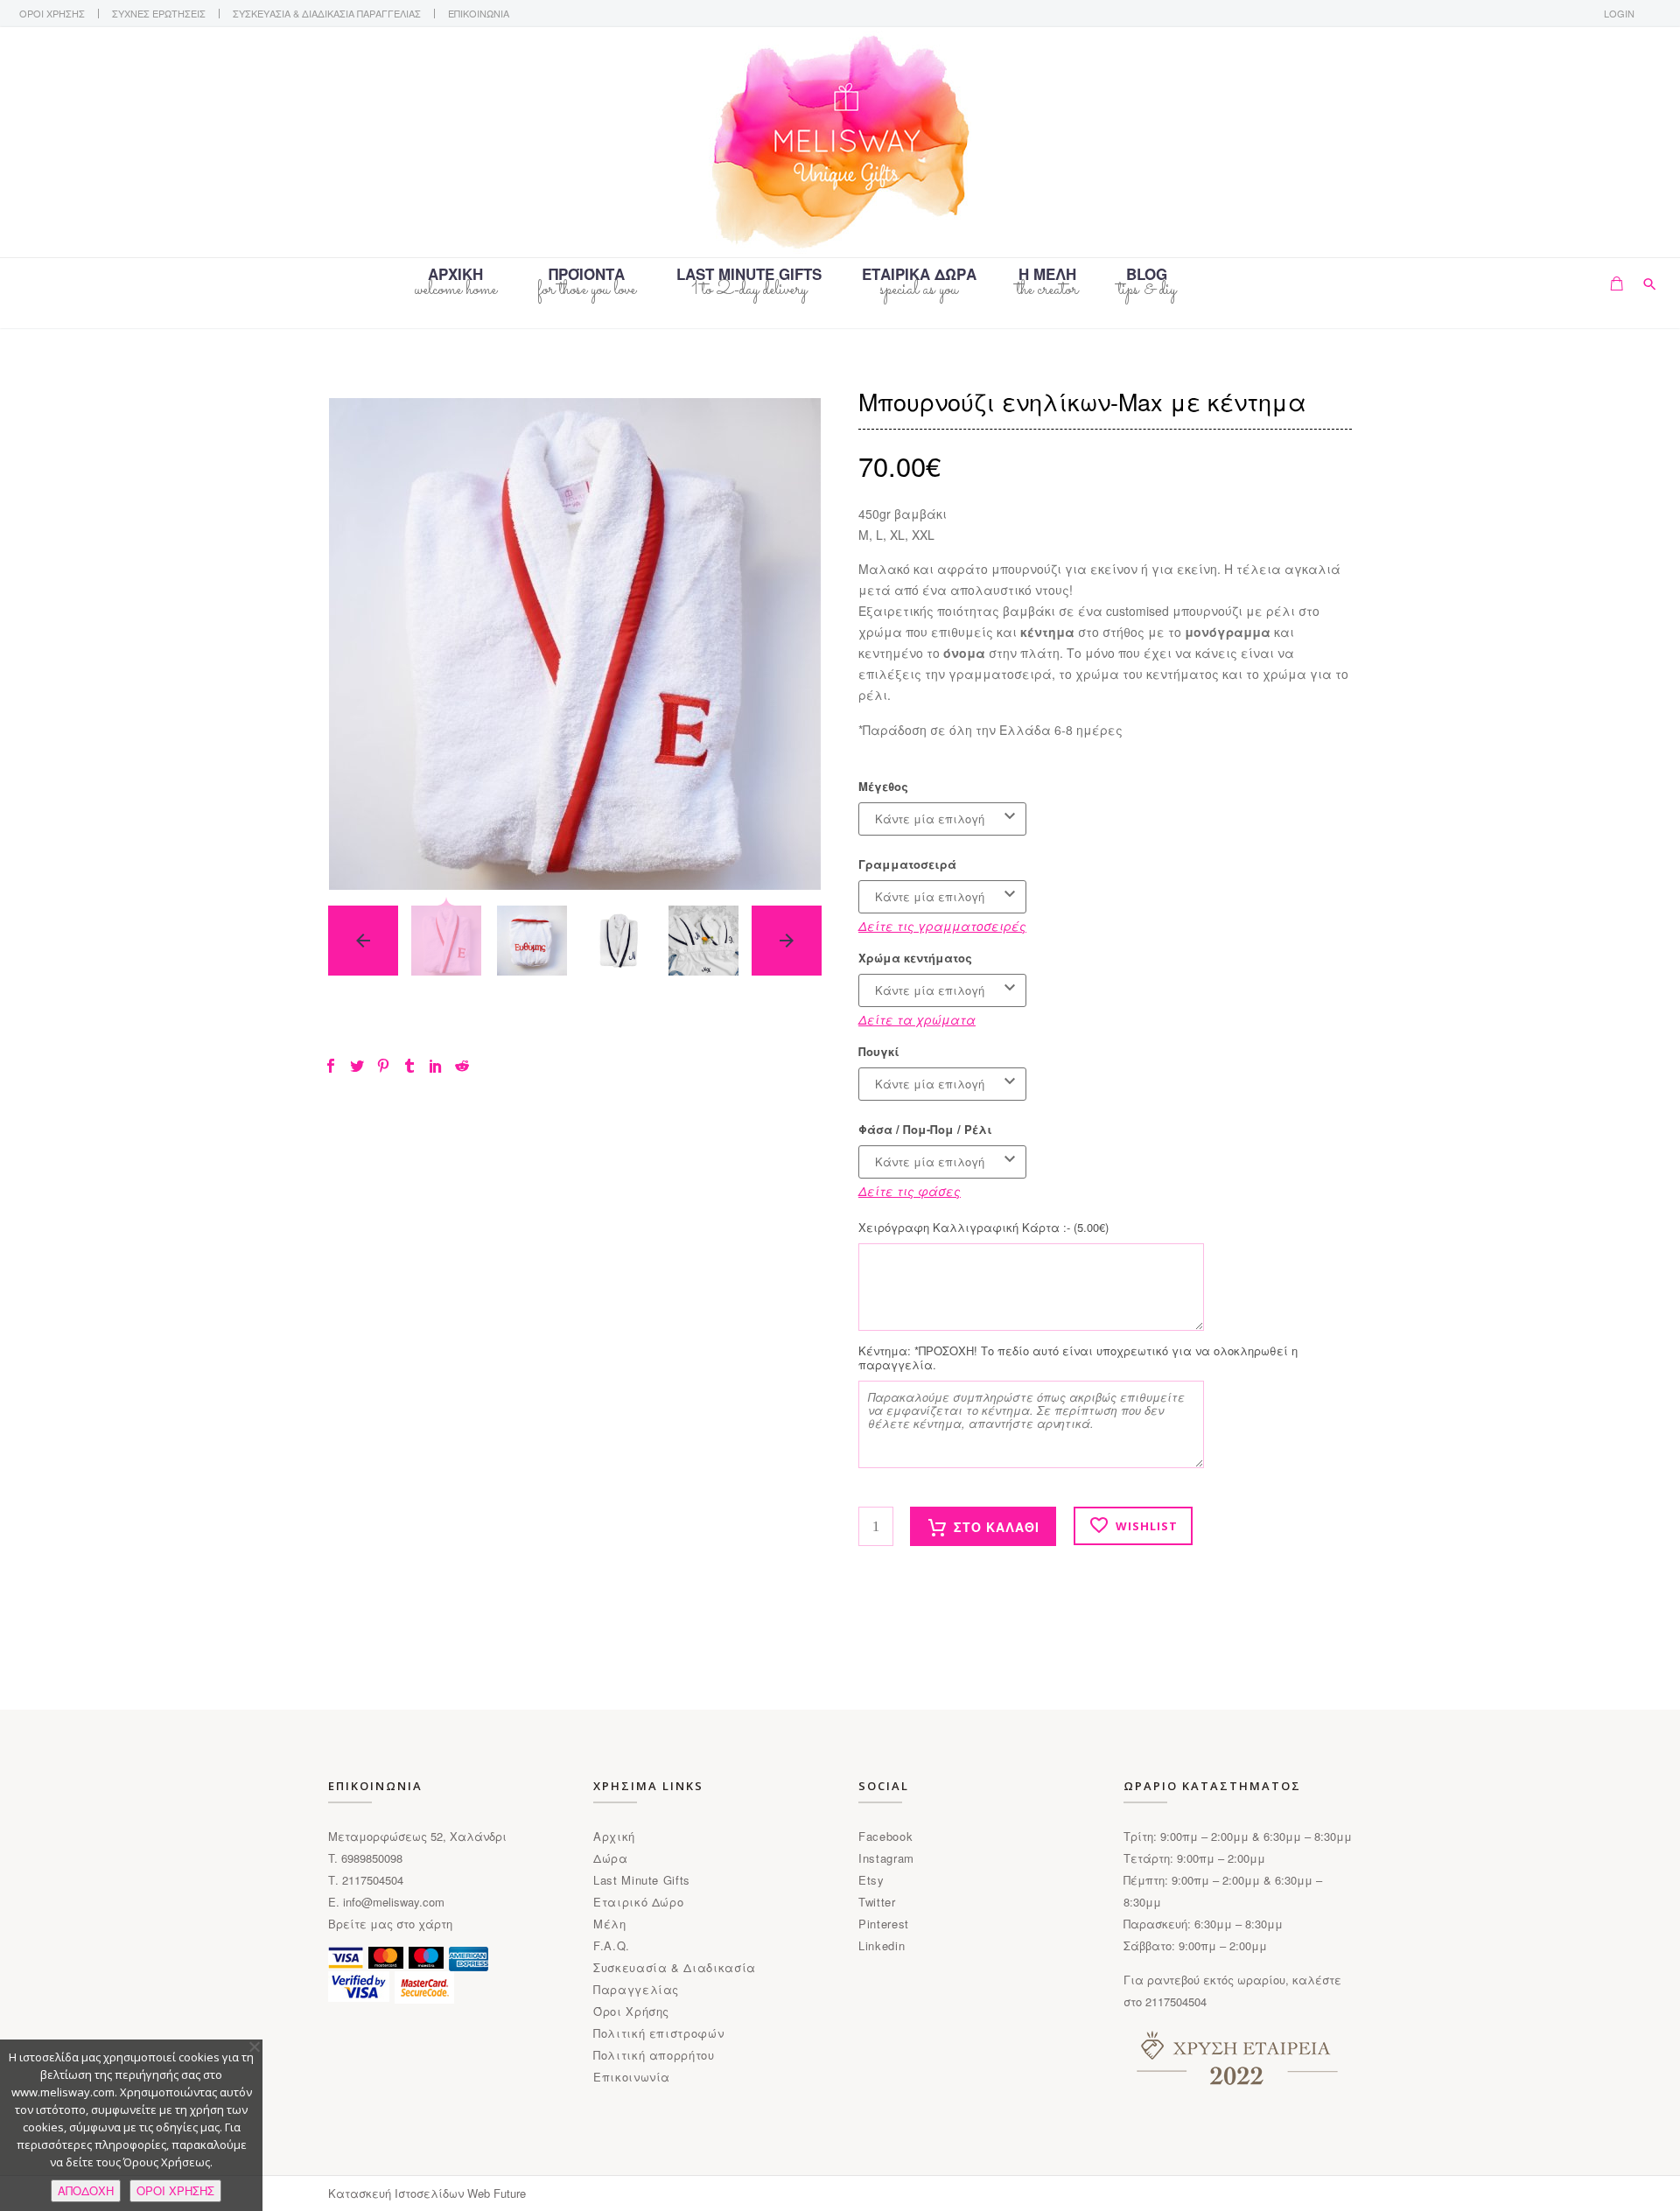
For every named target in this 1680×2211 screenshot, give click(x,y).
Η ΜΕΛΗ (1047, 275)
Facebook (885, 1836)
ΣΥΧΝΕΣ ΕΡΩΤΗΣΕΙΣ (159, 14)
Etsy (871, 1880)
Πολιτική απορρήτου (654, 2055)
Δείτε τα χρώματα (917, 1019)
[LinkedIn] (436, 1066)
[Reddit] (462, 1066)
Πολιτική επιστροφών (658, 2033)
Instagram (886, 1858)
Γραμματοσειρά (907, 864)
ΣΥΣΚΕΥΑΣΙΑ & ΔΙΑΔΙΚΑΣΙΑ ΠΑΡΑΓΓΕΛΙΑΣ (327, 14)
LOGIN (1619, 13)
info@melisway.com (394, 1902)
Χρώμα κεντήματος (915, 958)
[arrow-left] (363, 941)
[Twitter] (357, 1066)
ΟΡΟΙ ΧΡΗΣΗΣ (52, 14)
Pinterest (884, 1924)
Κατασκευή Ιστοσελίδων (398, 2193)
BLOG (1147, 275)
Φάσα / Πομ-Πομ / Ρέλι (925, 1130)
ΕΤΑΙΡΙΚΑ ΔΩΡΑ (919, 275)
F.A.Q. (612, 1945)
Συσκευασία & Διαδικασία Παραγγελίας (675, 1978)
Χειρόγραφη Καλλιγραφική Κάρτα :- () (983, 1228)
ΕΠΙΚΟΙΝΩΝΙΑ (479, 14)
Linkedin (882, 1945)
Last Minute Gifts (642, 1880)
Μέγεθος (883, 787)
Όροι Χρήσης (631, 2011)
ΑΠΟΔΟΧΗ (86, 2190)
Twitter (877, 1902)
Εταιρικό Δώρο (638, 1902)
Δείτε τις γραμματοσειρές (942, 926)
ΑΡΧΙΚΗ (455, 275)
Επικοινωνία (632, 2077)
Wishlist (1147, 1526)
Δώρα (611, 1858)
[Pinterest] (383, 1066)
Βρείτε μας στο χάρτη (390, 1924)
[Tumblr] (409, 1066)
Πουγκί (879, 1052)
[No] (254, 2047)
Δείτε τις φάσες (910, 1191)
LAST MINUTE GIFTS (749, 275)
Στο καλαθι (997, 1527)
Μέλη (610, 1924)
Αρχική (614, 1836)
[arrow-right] (787, 941)
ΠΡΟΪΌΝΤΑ (587, 275)
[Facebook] (331, 1066)
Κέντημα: (1078, 1358)
